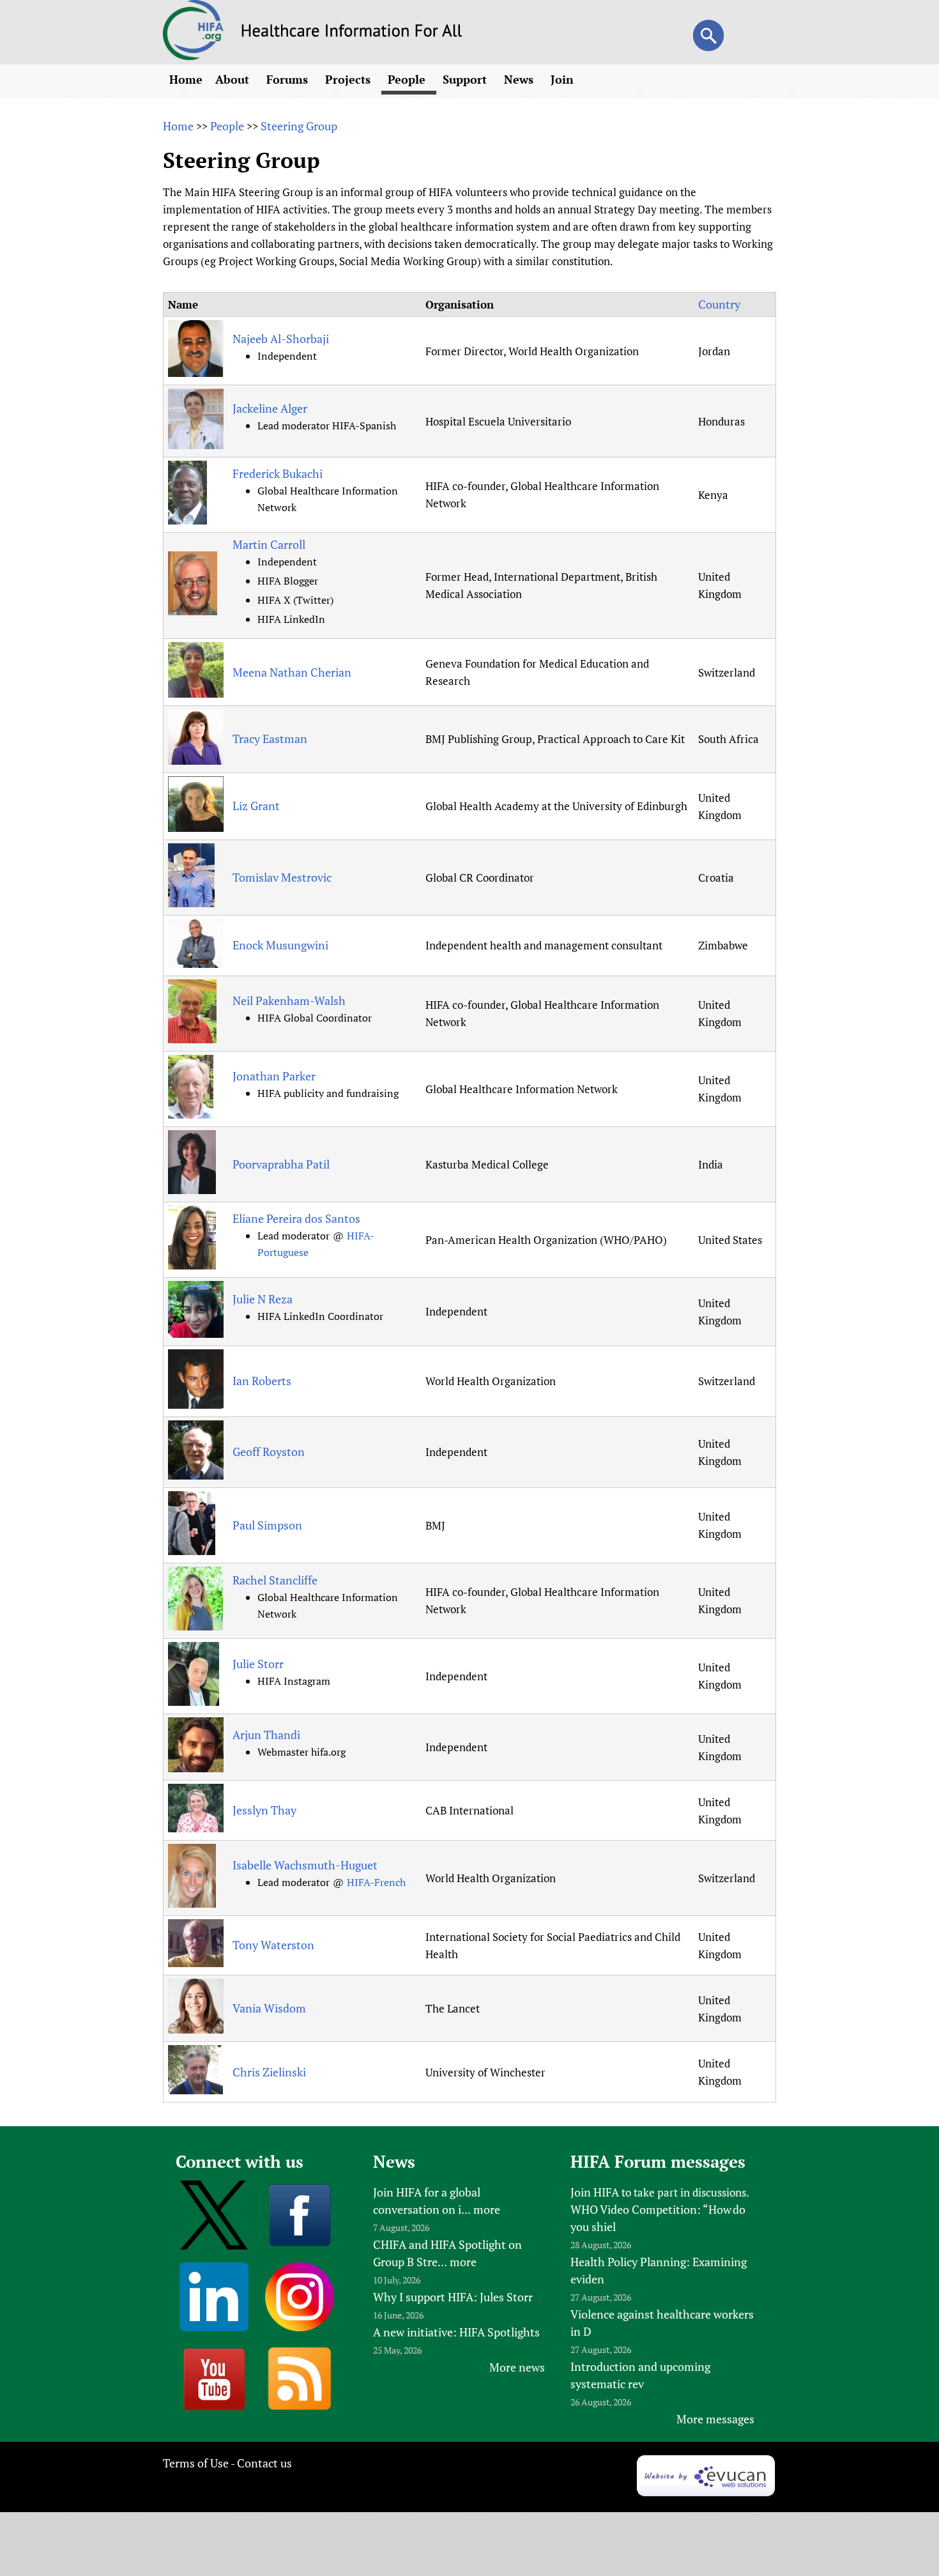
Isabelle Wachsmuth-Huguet (305, 1865)
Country (719, 304)
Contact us (264, 2463)
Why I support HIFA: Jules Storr (453, 2297)
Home (186, 79)
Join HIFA (595, 2192)
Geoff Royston (269, 1452)
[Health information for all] (352, 33)
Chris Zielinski (269, 2072)
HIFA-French (376, 1882)
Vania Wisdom (269, 2008)
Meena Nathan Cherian (292, 672)
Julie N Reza (263, 1299)
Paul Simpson (267, 1525)
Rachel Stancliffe (275, 1580)
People (408, 79)
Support (466, 79)
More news (517, 2367)
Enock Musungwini (280, 945)
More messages (715, 2419)
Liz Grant (256, 806)
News (520, 79)
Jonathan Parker (274, 1076)
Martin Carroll (269, 544)
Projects (349, 79)
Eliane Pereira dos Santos (296, 1218)
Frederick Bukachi (278, 473)
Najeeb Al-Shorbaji (281, 339)
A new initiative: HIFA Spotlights (456, 2332)
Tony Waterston (273, 1945)
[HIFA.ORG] (194, 56)
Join (564, 79)
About (234, 79)
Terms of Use (196, 2463)
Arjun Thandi (266, 1735)
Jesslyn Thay (264, 1810)
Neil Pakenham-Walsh (289, 1000)
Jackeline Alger (270, 408)
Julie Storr (258, 1664)
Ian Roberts (262, 1381)
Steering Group (299, 126)
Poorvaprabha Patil (281, 1164)
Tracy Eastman (270, 739)
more (487, 2209)
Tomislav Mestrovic (282, 877)
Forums (289, 79)
